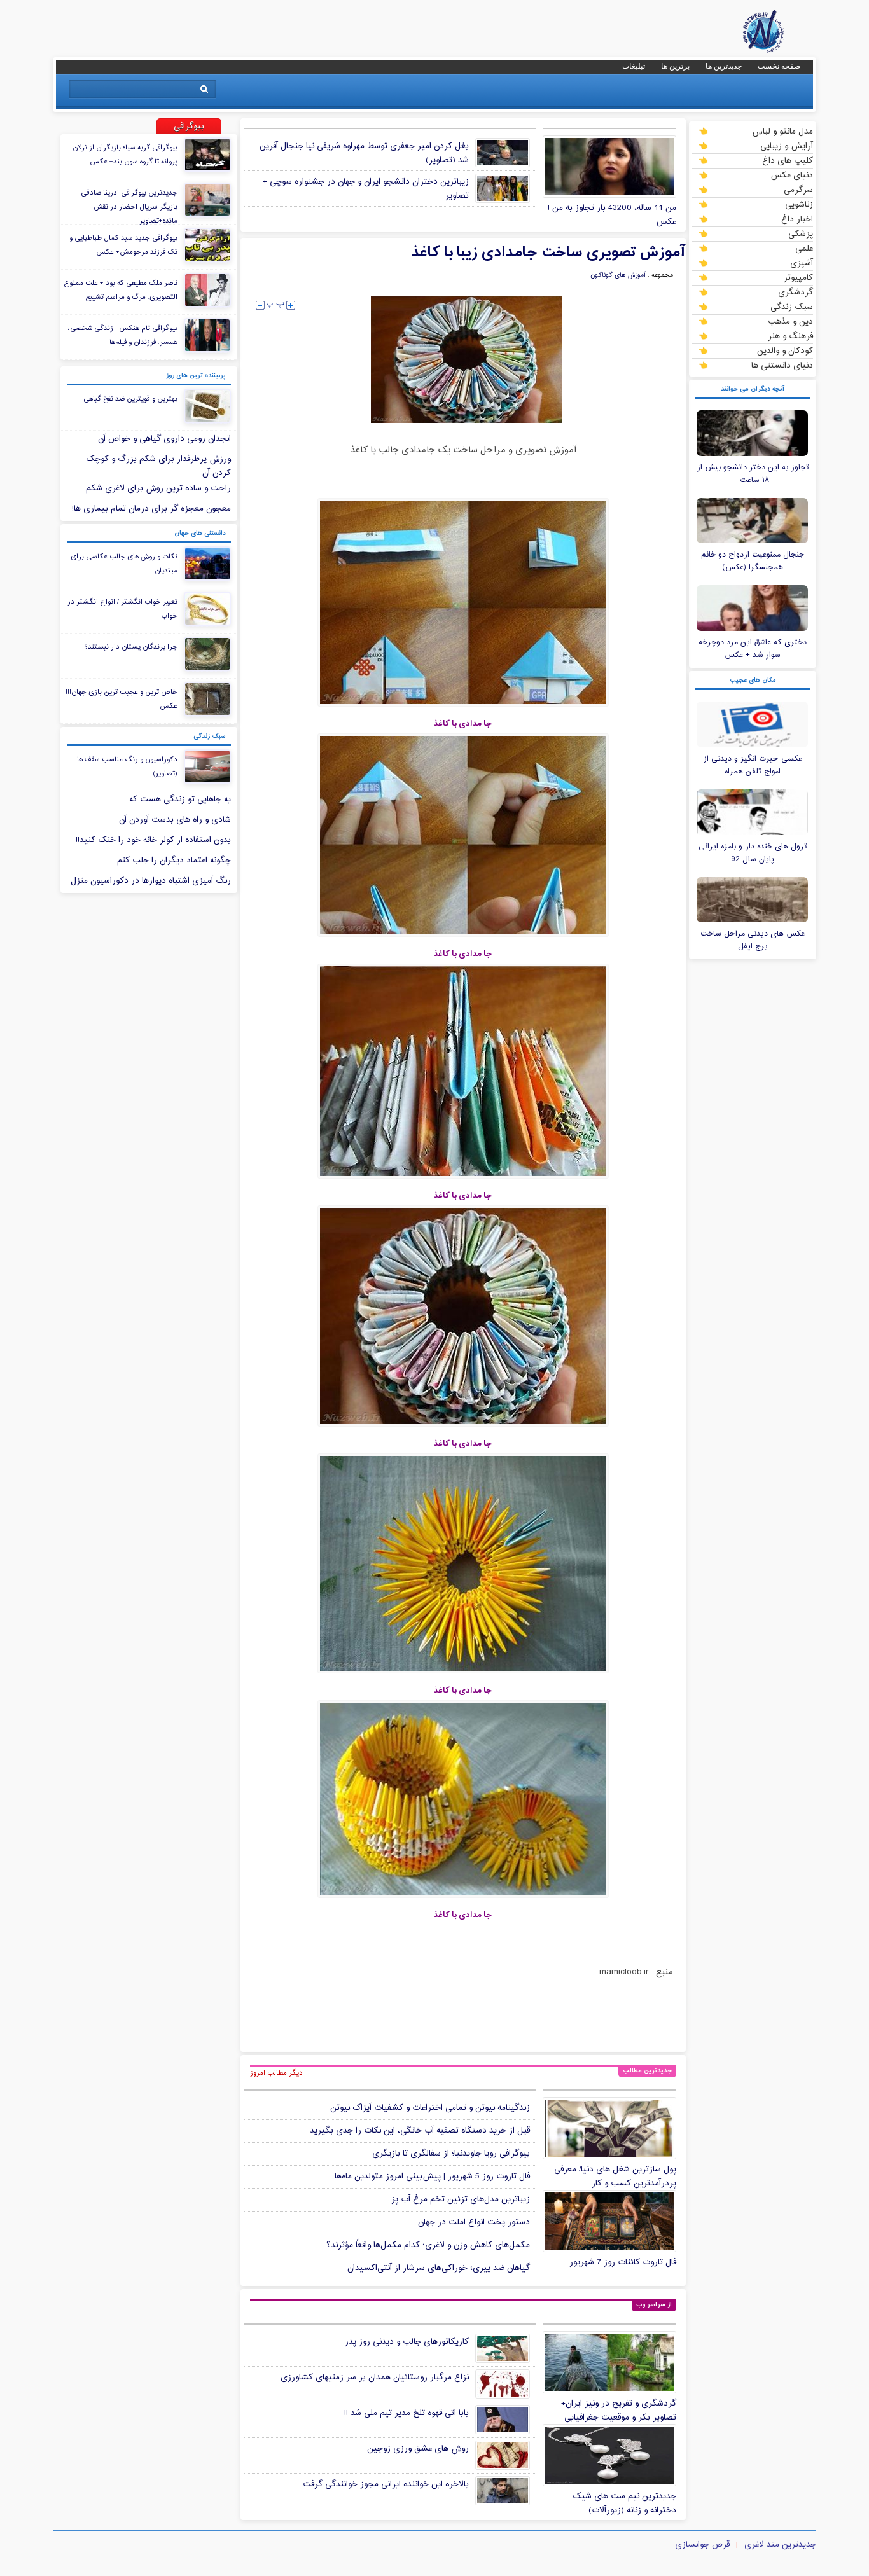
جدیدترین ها (724, 66)
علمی (804, 248)
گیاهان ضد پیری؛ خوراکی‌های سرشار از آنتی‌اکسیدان (439, 2268)
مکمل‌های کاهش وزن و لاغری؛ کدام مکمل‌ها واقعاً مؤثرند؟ (428, 2245)
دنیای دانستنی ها (782, 365)
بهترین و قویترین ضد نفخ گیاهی (130, 399)
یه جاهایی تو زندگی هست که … (175, 800)
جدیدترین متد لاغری (780, 2545)
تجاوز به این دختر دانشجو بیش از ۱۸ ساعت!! (753, 474)
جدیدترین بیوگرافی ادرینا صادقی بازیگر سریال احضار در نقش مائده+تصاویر (129, 207)
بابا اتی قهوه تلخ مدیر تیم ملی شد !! (407, 2413)
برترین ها (675, 66)
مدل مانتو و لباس (782, 131)
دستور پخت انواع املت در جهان (474, 2222)
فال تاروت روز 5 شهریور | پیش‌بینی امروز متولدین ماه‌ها (432, 2177)
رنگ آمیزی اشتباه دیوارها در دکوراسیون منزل (151, 881)
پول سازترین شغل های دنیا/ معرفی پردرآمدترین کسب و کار (615, 2177)
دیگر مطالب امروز (276, 2073)
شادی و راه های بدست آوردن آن (175, 820)
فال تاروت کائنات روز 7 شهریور (623, 2262)
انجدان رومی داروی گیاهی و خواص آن (164, 439)
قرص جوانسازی (702, 2545)
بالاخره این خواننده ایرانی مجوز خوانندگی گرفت (386, 2484)
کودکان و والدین (785, 350)
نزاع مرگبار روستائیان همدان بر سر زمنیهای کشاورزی (375, 2378)
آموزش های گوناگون (618, 275)
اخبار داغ (797, 219)
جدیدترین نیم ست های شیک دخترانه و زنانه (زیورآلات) (624, 2503)
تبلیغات (634, 66)
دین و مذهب (790, 321)
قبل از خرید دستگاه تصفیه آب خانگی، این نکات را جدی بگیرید (420, 2131)
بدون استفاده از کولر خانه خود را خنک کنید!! (153, 840)
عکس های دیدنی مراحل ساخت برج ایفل (753, 940)
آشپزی (802, 263)
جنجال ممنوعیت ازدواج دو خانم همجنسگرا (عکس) (753, 561)
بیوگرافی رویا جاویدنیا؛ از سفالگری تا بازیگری (451, 2154)
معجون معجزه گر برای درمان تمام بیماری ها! (151, 509)
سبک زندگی (792, 307)
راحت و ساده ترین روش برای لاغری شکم (158, 488)
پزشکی (801, 233)
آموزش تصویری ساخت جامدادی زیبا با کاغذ (549, 253)
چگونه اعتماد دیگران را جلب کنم (174, 861)
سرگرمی (798, 190)
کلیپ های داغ (788, 160)
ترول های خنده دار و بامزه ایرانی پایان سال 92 (753, 853)
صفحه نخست (779, 66)
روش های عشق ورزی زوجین (418, 2449)
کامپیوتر (798, 277)
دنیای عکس (792, 175)
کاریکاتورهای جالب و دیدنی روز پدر (407, 2342)
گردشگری (796, 292)
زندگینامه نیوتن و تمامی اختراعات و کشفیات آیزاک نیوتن (430, 2108)
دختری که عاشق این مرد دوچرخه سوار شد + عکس (753, 649)
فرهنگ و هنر (790, 336)
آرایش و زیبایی (787, 146)
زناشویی (799, 204)
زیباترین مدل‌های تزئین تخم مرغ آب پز (461, 2199)
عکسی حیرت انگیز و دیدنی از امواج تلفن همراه (753, 765)
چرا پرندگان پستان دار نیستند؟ (131, 647)
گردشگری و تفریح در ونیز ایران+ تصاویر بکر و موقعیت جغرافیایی (619, 2411)
